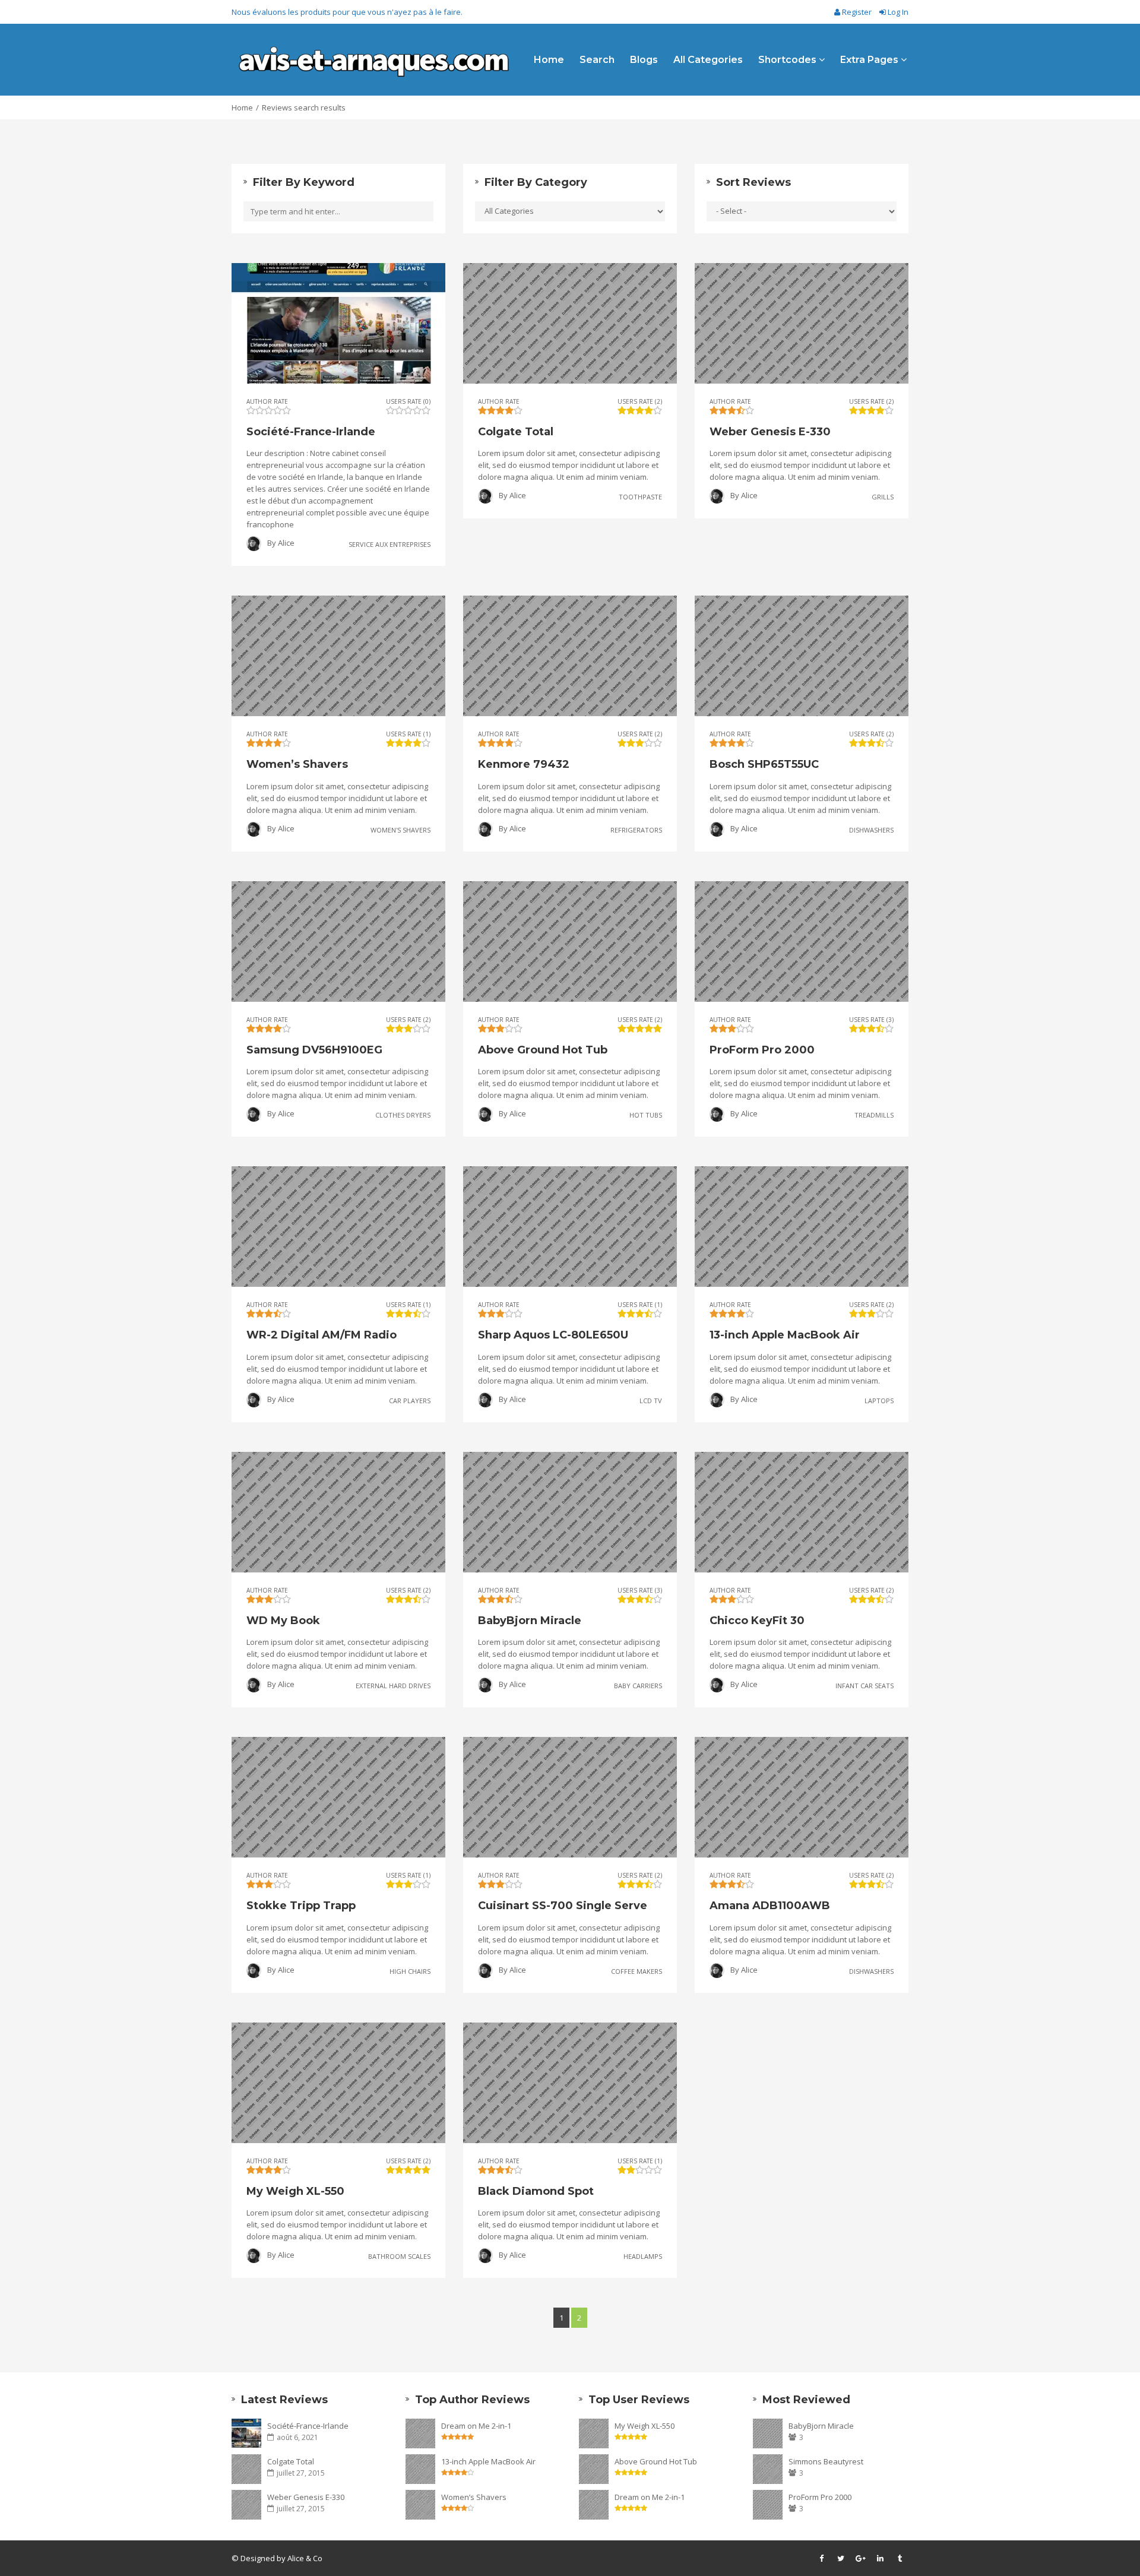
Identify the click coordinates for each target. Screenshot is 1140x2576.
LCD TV (651, 1400)
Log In (897, 12)
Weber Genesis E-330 (306, 2497)
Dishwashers (871, 829)
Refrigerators (636, 829)
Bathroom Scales (399, 2256)
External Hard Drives (393, 1686)
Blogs (644, 60)
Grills (883, 497)
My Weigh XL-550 (645, 2426)
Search (597, 60)
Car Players (410, 1400)
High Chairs (410, 1971)
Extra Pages (870, 60)
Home (549, 60)
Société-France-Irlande (308, 2426)
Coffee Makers (636, 1971)
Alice (286, 543)
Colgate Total (291, 2461)
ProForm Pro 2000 (820, 2497)
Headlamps (643, 2256)
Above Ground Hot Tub (656, 2461)
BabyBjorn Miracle (821, 2426)
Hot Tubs (646, 1115)
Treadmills (874, 1115)
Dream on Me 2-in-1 (476, 2426)
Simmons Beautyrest (826, 2461)
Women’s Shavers (474, 2497)
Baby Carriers (638, 1686)
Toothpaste (640, 497)
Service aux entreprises (389, 544)
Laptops (879, 1400)
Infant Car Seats (864, 1686)
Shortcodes (788, 60)
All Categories (708, 60)
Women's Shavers (400, 829)
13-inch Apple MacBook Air (488, 2461)
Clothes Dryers (403, 1115)
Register (857, 12)
